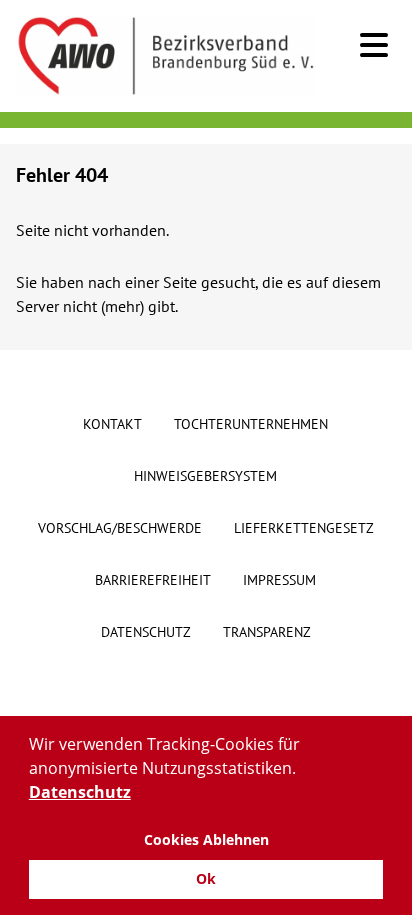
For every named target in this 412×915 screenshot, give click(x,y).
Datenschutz (146, 632)
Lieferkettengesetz (304, 528)
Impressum (279, 580)
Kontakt (112, 424)
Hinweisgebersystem (205, 476)
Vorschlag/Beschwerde (120, 528)
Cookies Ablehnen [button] (206, 839)
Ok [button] (206, 878)
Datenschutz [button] (80, 792)
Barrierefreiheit (153, 580)
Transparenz (267, 632)
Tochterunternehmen (251, 424)
